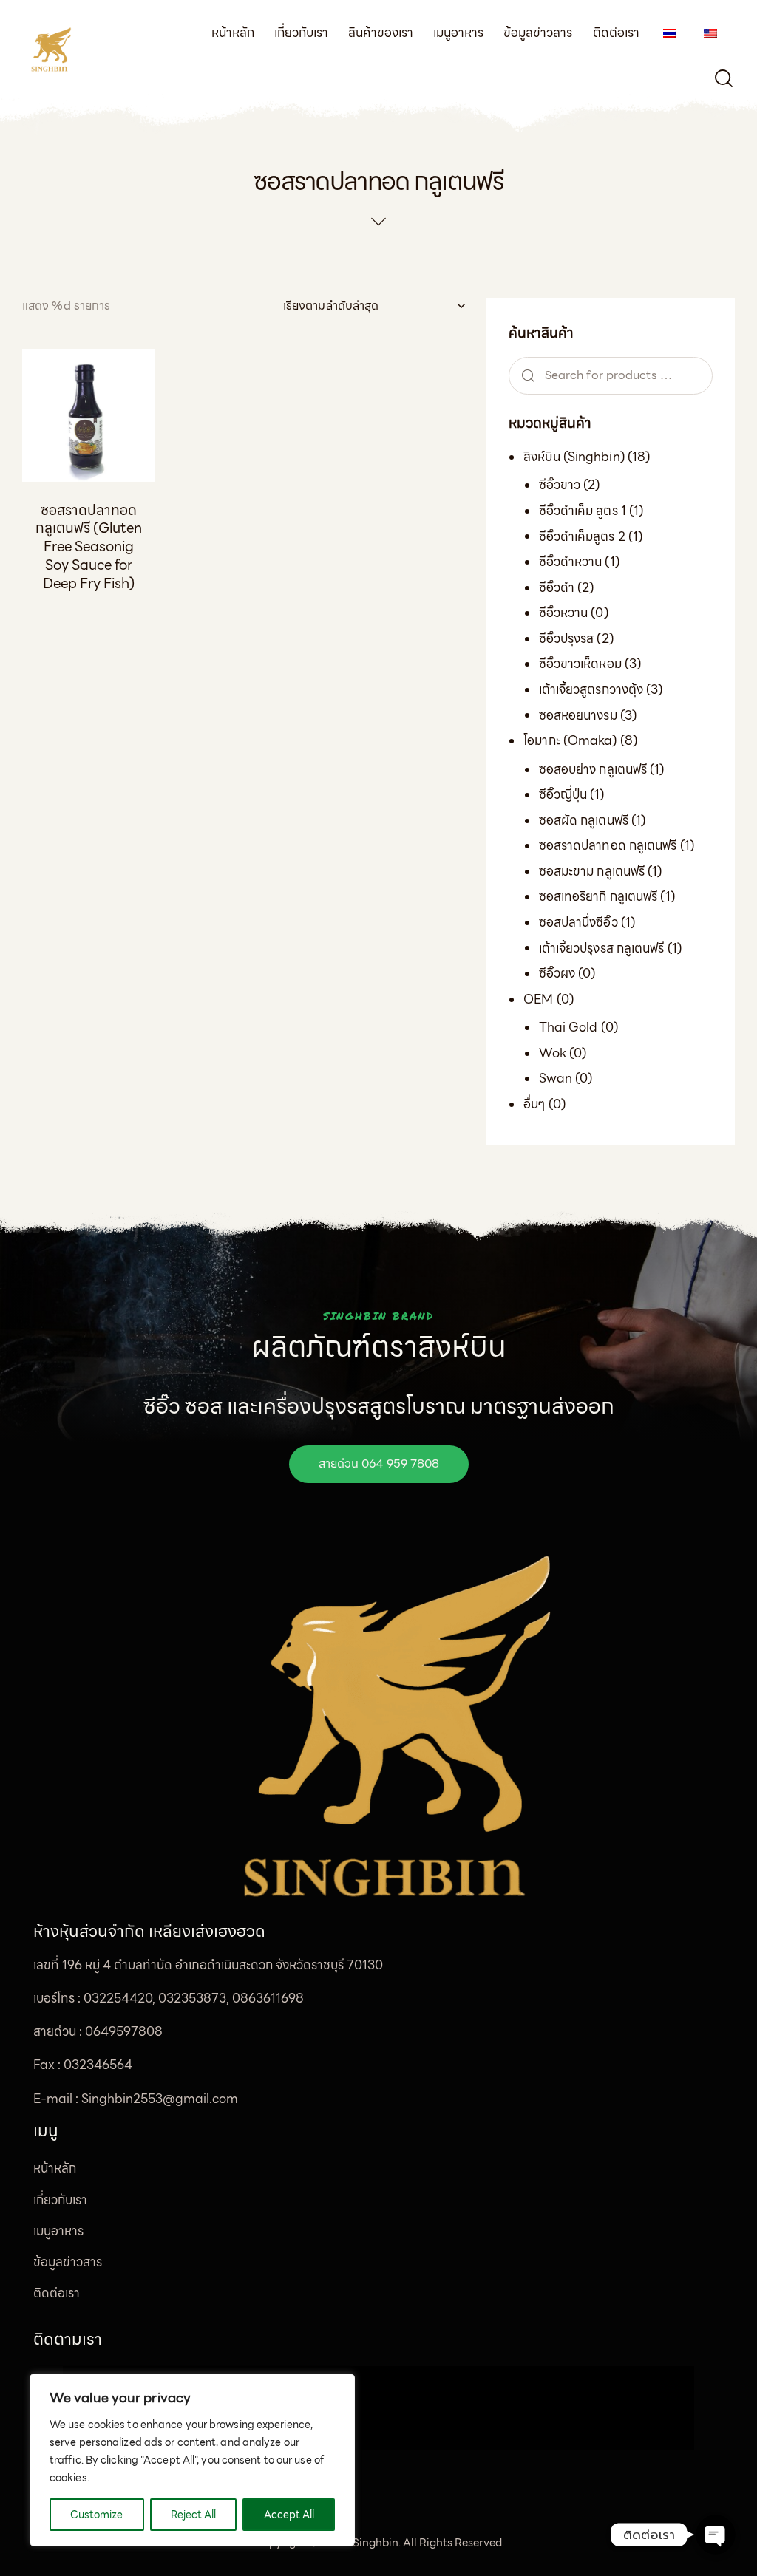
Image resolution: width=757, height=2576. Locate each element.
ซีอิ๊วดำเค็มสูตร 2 (582, 536)
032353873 (192, 1998)
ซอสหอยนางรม (578, 715)
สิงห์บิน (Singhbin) (574, 457)
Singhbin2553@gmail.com (160, 2099)
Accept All (289, 2515)
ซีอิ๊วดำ (557, 587)
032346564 (98, 2065)
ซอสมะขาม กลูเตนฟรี (592, 871)
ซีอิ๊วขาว (560, 485)
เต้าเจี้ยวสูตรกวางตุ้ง (591, 689)
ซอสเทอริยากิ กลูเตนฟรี (598, 896)
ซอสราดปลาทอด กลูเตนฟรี (608, 845)
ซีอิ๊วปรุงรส (567, 638)
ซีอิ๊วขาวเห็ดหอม (580, 664)
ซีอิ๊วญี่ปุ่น (563, 794)
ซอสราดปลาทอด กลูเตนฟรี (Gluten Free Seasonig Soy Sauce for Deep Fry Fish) (89, 547)
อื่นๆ (534, 1104)
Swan (556, 1078)
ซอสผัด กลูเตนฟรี (584, 820)
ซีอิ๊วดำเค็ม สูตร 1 (583, 511)
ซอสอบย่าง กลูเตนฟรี (593, 769)
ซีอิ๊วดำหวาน (571, 562)
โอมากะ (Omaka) (570, 740)
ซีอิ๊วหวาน (564, 613)
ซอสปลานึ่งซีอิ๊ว (578, 922)
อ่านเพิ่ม (88, 622)
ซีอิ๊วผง (557, 973)
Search (526, 376)
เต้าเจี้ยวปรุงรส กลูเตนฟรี (602, 948)
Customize (96, 2515)
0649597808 (124, 2031)
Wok (553, 1053)
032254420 (118, 1998)
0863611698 (268, 1998)
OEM (538, 999)
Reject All (193, 2515)
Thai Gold (568, 1027)
